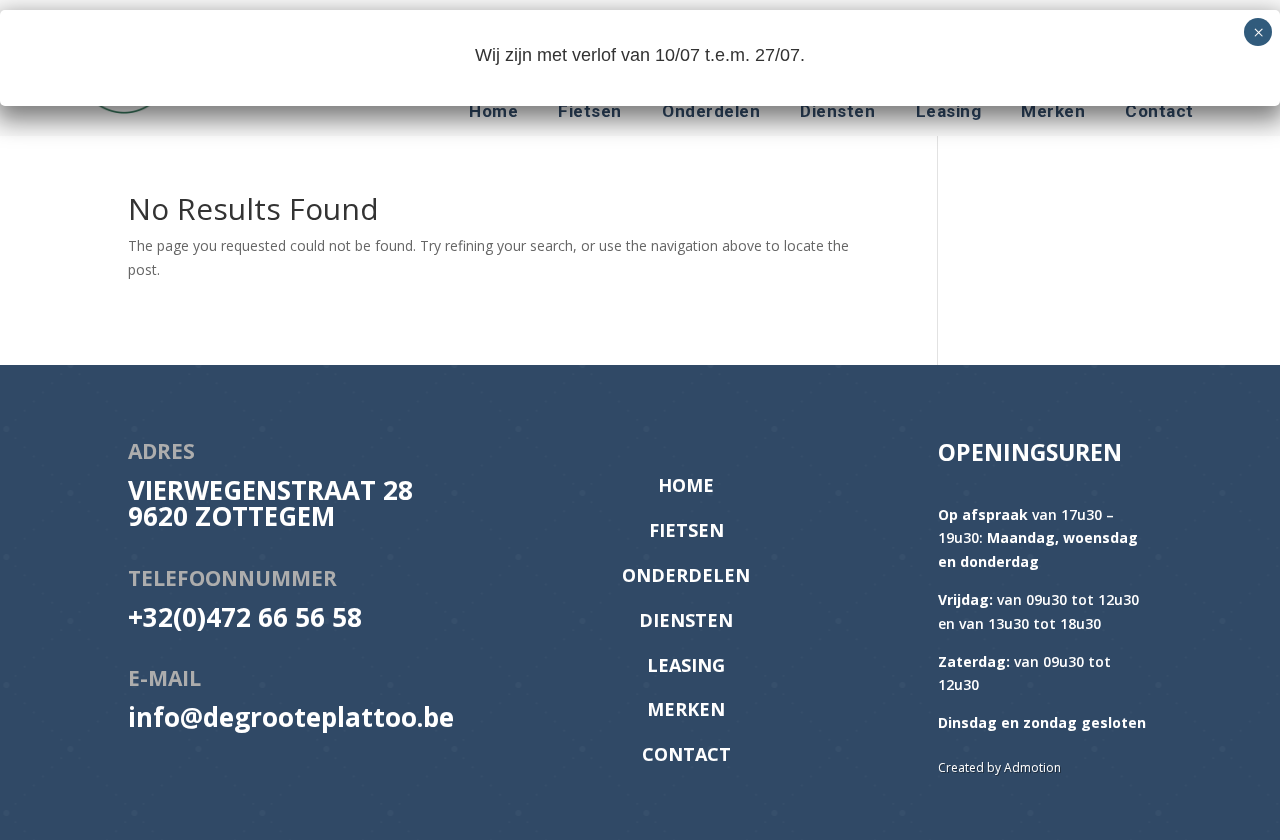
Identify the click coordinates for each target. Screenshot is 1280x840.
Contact (1159, 112)
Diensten (837, 112)
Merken (1053, 112)
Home (493, 112)
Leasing (949, 112)
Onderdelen (711, 112)
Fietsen (590, 112)
